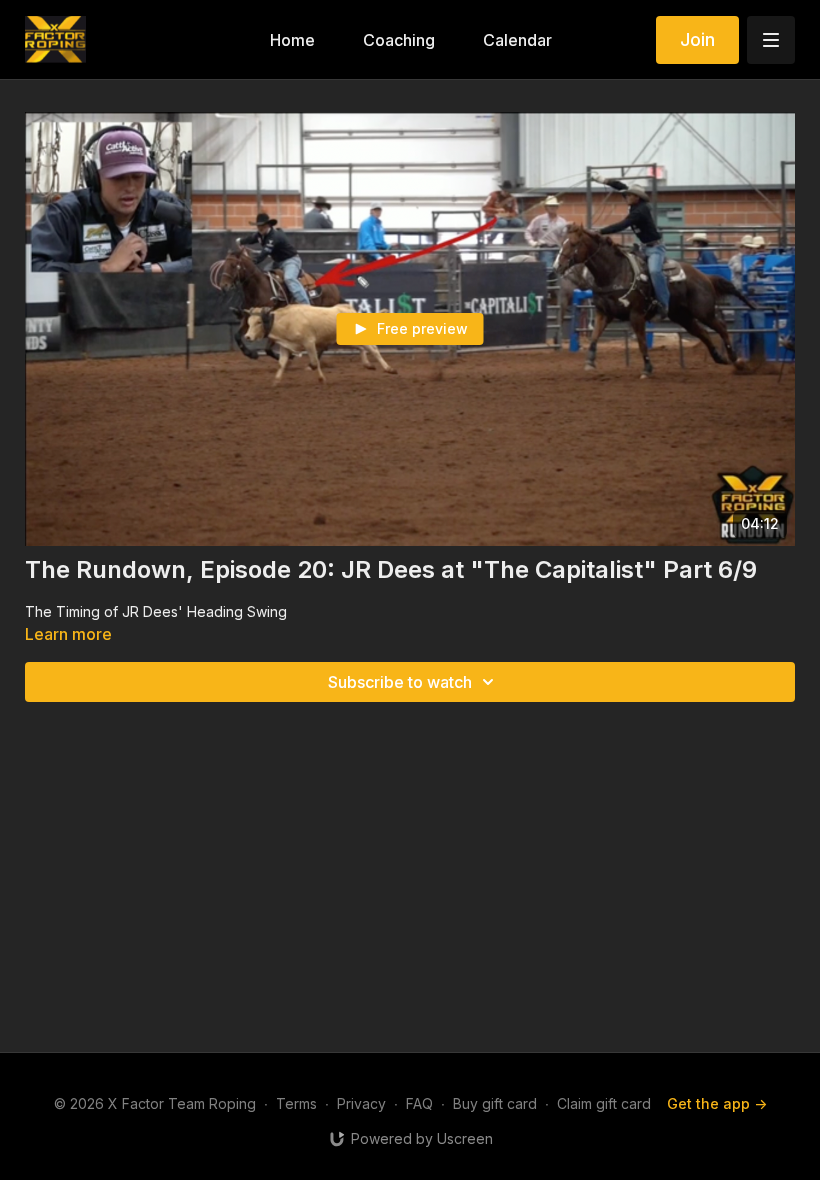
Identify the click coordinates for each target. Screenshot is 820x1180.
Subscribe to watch (400, 682)
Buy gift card (495, 1103)
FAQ (419, 1103)
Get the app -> (717, 1103)
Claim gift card (604, 1103)
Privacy (361, 1103)
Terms (296, 1103)
